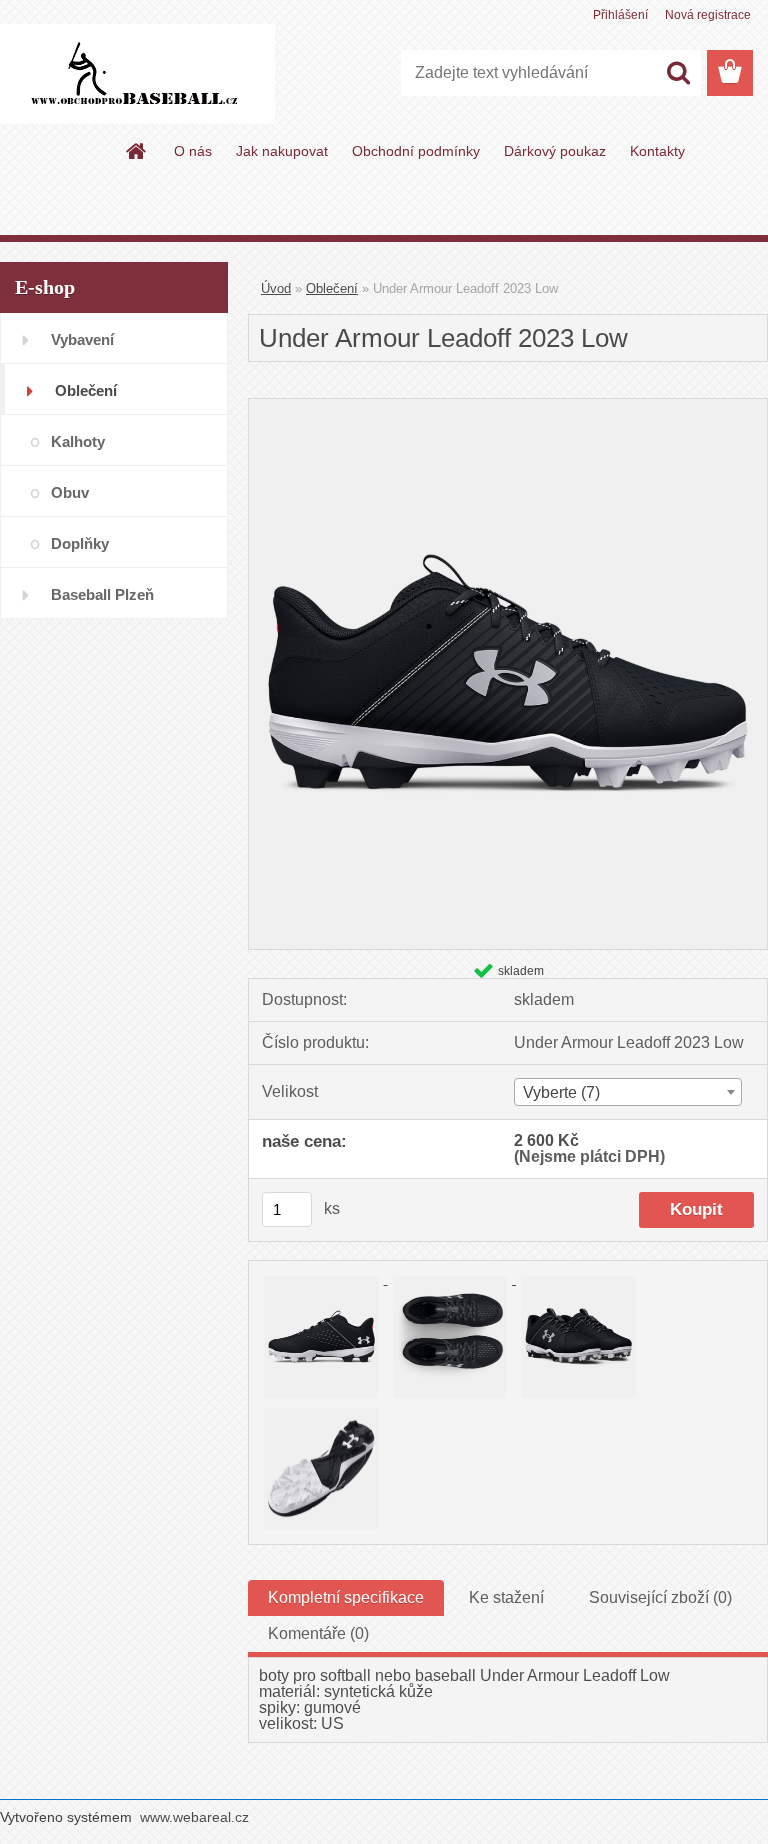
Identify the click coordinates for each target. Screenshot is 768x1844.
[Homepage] (137, 151)
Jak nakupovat (282, 151)
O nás (193, 151)
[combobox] (628, 1092)
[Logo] (137, 74)
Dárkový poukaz (555, 151)
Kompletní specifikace (346, 1597)
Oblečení (332, 288)
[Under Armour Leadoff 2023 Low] (508, 406)
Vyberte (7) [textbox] (561, 1092)
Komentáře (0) (318, 1633)
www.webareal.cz (194, 1817)
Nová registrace (708, 15)
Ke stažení (506, 1597)
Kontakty (657, 151)
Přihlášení (620, 15)
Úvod (276, 288)
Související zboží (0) (660, 1597)
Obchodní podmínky (416, 151)
